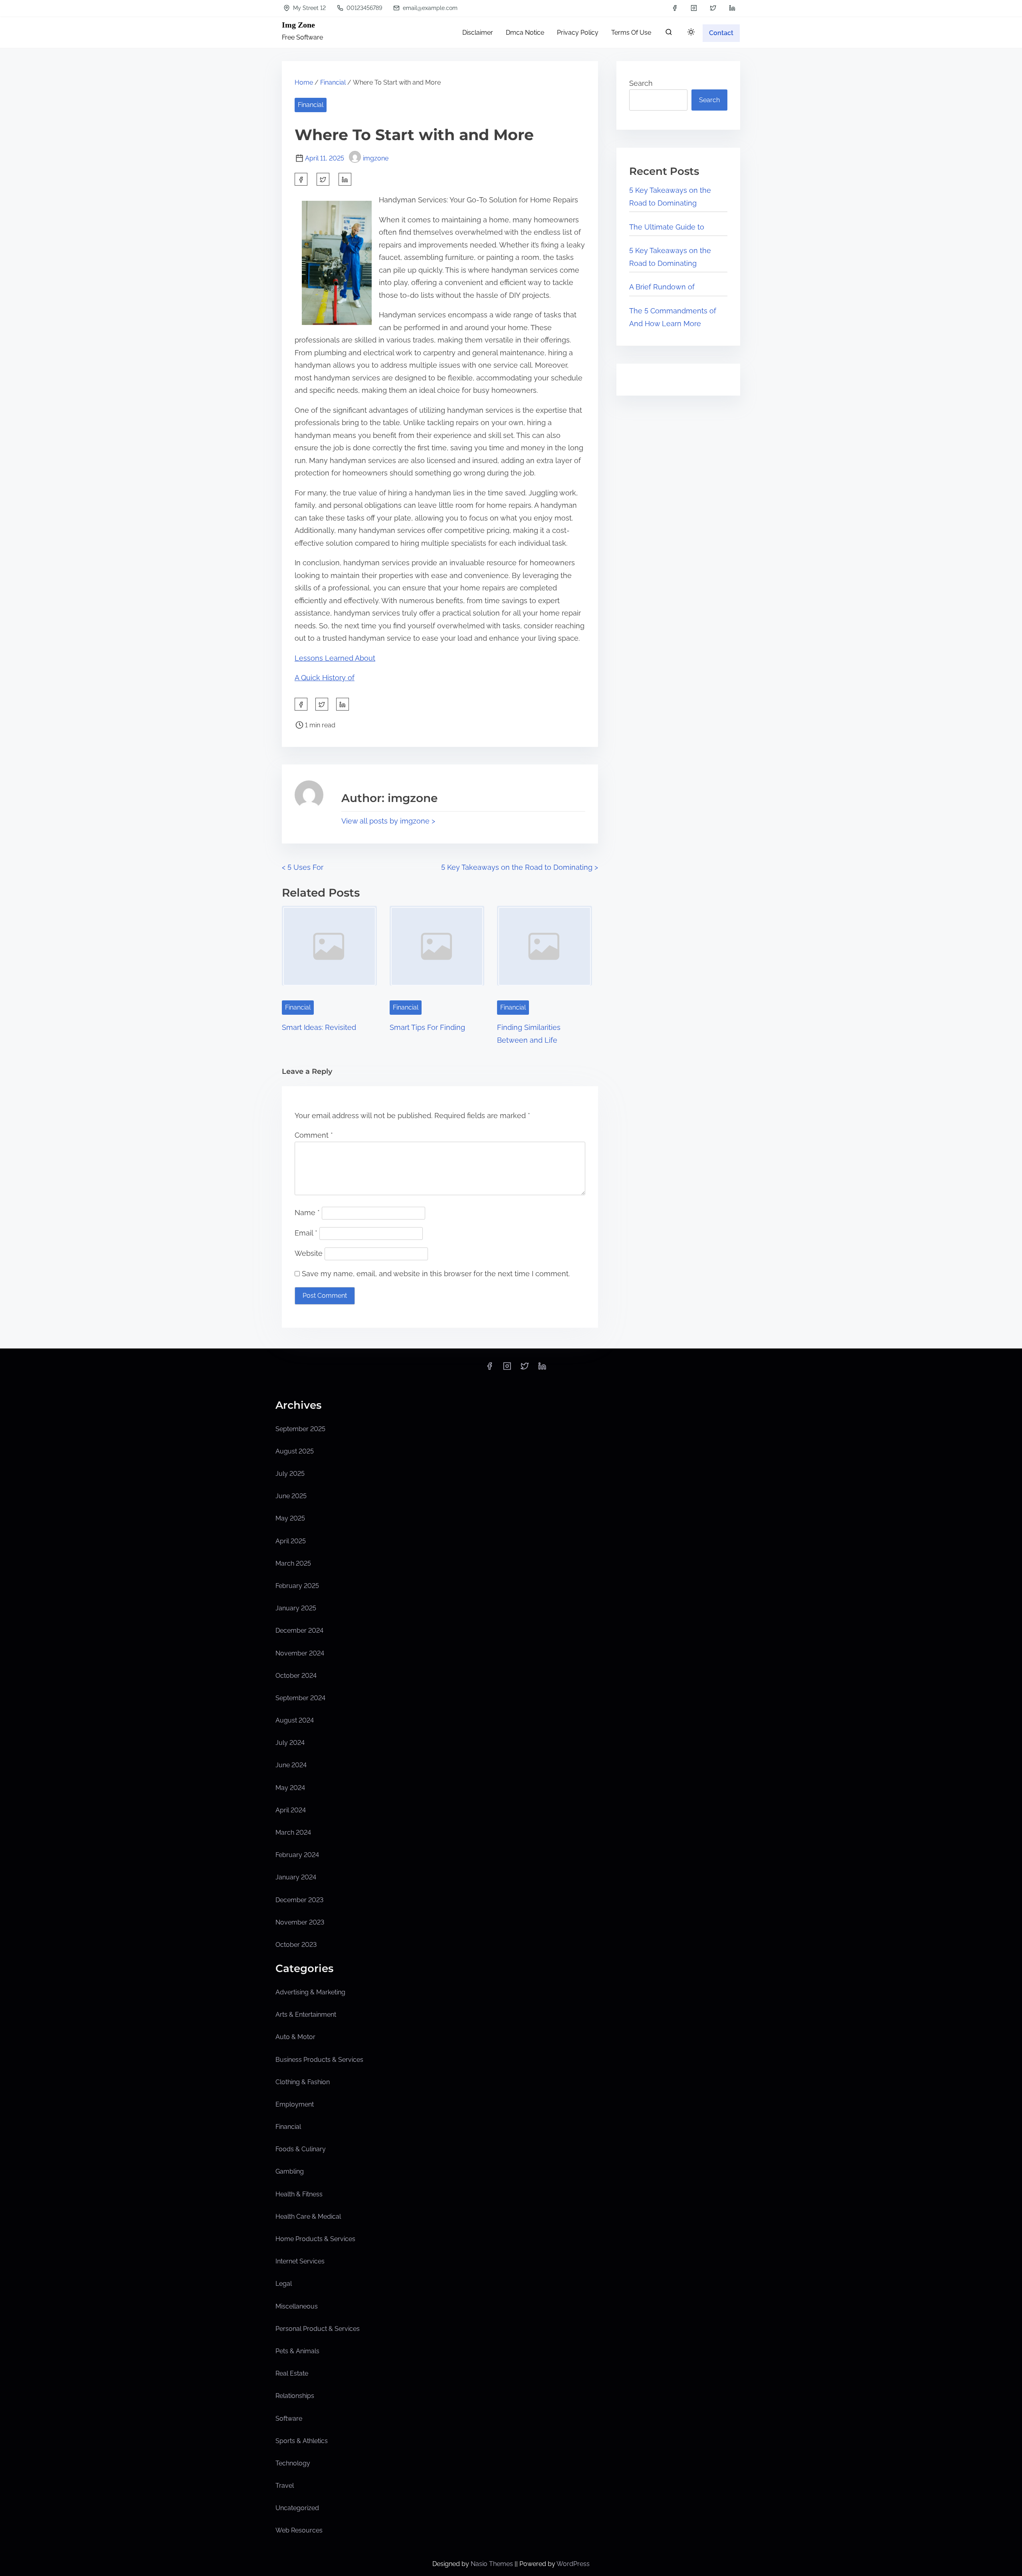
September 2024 (300, 1698)
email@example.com (429, 8)
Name (307, 1213)
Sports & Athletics (302, 2441)
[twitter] (713, 8)
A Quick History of (325, 678)
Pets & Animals (297, 2351)
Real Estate (292, 2373)
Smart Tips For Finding (427, 1027)
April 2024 (291, 1810)
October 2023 (296, 1945)
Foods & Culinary (301, 2149)
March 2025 (293, 1563)
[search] (669, 34)
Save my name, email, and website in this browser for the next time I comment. (436, 1274)
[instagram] (694, 8)
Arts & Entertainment (306, 2015)
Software (289, 2419)
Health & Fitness (299, 2194)
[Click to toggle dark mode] (691, 33)
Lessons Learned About (335, 658)
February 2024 (297, 1855)
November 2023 (300, 1922)
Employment (295, 2104)
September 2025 (300, 1429)
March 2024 (293, 1833)
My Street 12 (309, 8)
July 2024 (290, 1743)
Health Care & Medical (308, 2217)
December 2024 (299, 1631)
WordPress (573, 2564)
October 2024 (296, 1676)
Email (306, 1233)
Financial (333, 82)
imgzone (376, 158)
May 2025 (290, 1518)
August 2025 (295, 1451)
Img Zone (298, 25)
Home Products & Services (315, 2239)
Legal (284, 2284)
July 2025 (290, 1474)
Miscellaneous (297, 2306)
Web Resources (299, 2530)
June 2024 (291, 1765)
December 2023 (299, 1900)
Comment (314, 1135)
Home (304, 82)
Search (641, 83)
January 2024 (296, 1877)
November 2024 (300, 1653)
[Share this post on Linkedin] (345, 179)
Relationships (295, 2396)
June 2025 (291, 1496)
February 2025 (297, 1586)
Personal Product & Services (318, 2329)
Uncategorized (297, 2508)
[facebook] (675, 8)
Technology (293, 2463)
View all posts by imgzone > (388, 821)
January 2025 (296, 1608)
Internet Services (300, 2261)
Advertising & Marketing (310, 1992)
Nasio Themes (493, 2564)
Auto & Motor (295, 2037)
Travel (285, 2486)
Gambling (290, 2171)
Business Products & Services (319, 2060)
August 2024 (295, 1720)
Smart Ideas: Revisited (319, 1027)
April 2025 (291, 1541)
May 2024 (290, 1788)
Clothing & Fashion (303, 2082)
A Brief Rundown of (662, 287)
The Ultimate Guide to (667, 227)
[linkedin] (732, 8)
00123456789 (363, 8)
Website (309, 1253)
